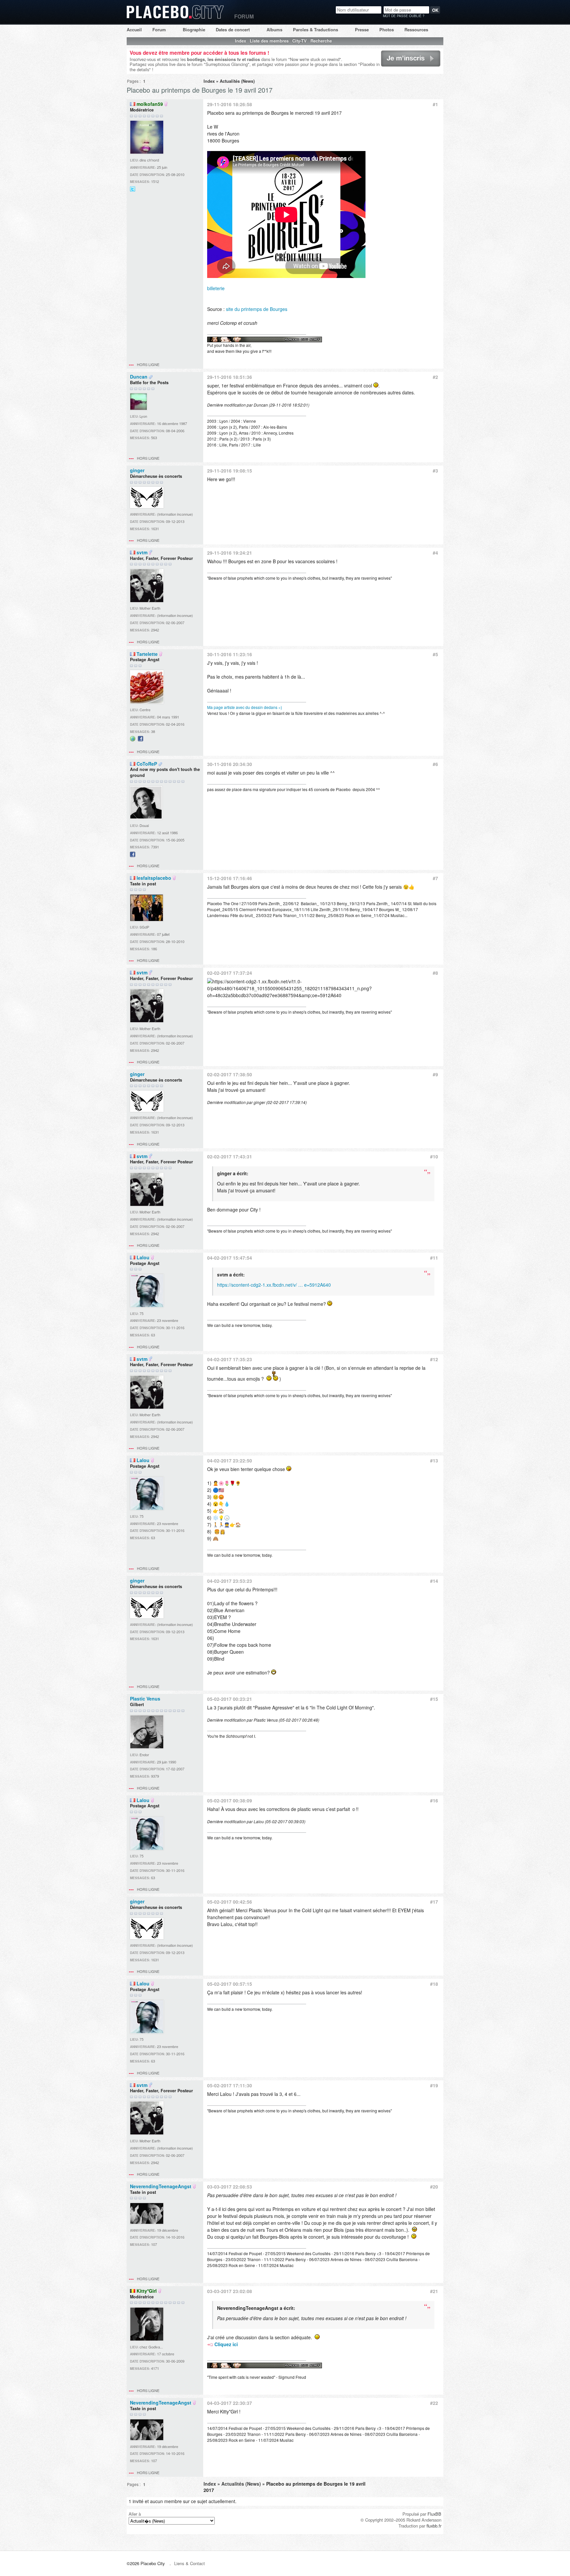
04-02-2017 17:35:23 (230, 1359)
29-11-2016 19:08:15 (230, 471)
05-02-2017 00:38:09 (230, 1800)
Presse (362, 30)
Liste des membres (269, 41)
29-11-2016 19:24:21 (230, 553)
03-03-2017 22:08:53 (230, 2187)
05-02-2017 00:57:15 (230, 1984)
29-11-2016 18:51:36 (230, 377)
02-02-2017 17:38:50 (230, 1074)
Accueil (134, 30)
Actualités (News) (237, 81)
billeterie (216, 288)
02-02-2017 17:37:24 (230, 973)
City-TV (300, 41)
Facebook (141, 741)
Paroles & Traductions (316, 30)
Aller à (135, 2514)
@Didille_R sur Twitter (133, 191)
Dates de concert (233, 30)
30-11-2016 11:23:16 (230, 654)
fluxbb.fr (434, 2526)
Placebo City (175, 18)
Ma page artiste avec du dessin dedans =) (245, 707)
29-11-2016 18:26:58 (230, 104)
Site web (133, 741)
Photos (387, 30)
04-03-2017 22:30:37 (230, 2403)
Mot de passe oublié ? (404, 16)
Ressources (416, 30)
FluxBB (434, 2514)
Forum (159, 30)
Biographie (194, 30)
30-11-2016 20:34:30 (230, 764)
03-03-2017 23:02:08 (230, 2291)
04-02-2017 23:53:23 (230, 1581)
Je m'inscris (392, 66)
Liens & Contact (190, 2563)
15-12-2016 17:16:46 (230, 878)
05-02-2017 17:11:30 (230, 2085)
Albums (274, 30)
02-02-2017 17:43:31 (230, 1156)
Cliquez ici (226, 2344)
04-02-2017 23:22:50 (230, 1460)
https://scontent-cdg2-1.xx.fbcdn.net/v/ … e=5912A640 (274, 1285)
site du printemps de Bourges (257, 309)
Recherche (321, 41)
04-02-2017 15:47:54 (230, 1258)
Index (240, 41)
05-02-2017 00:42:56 (230, 1902)
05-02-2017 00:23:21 (230, 1699)
